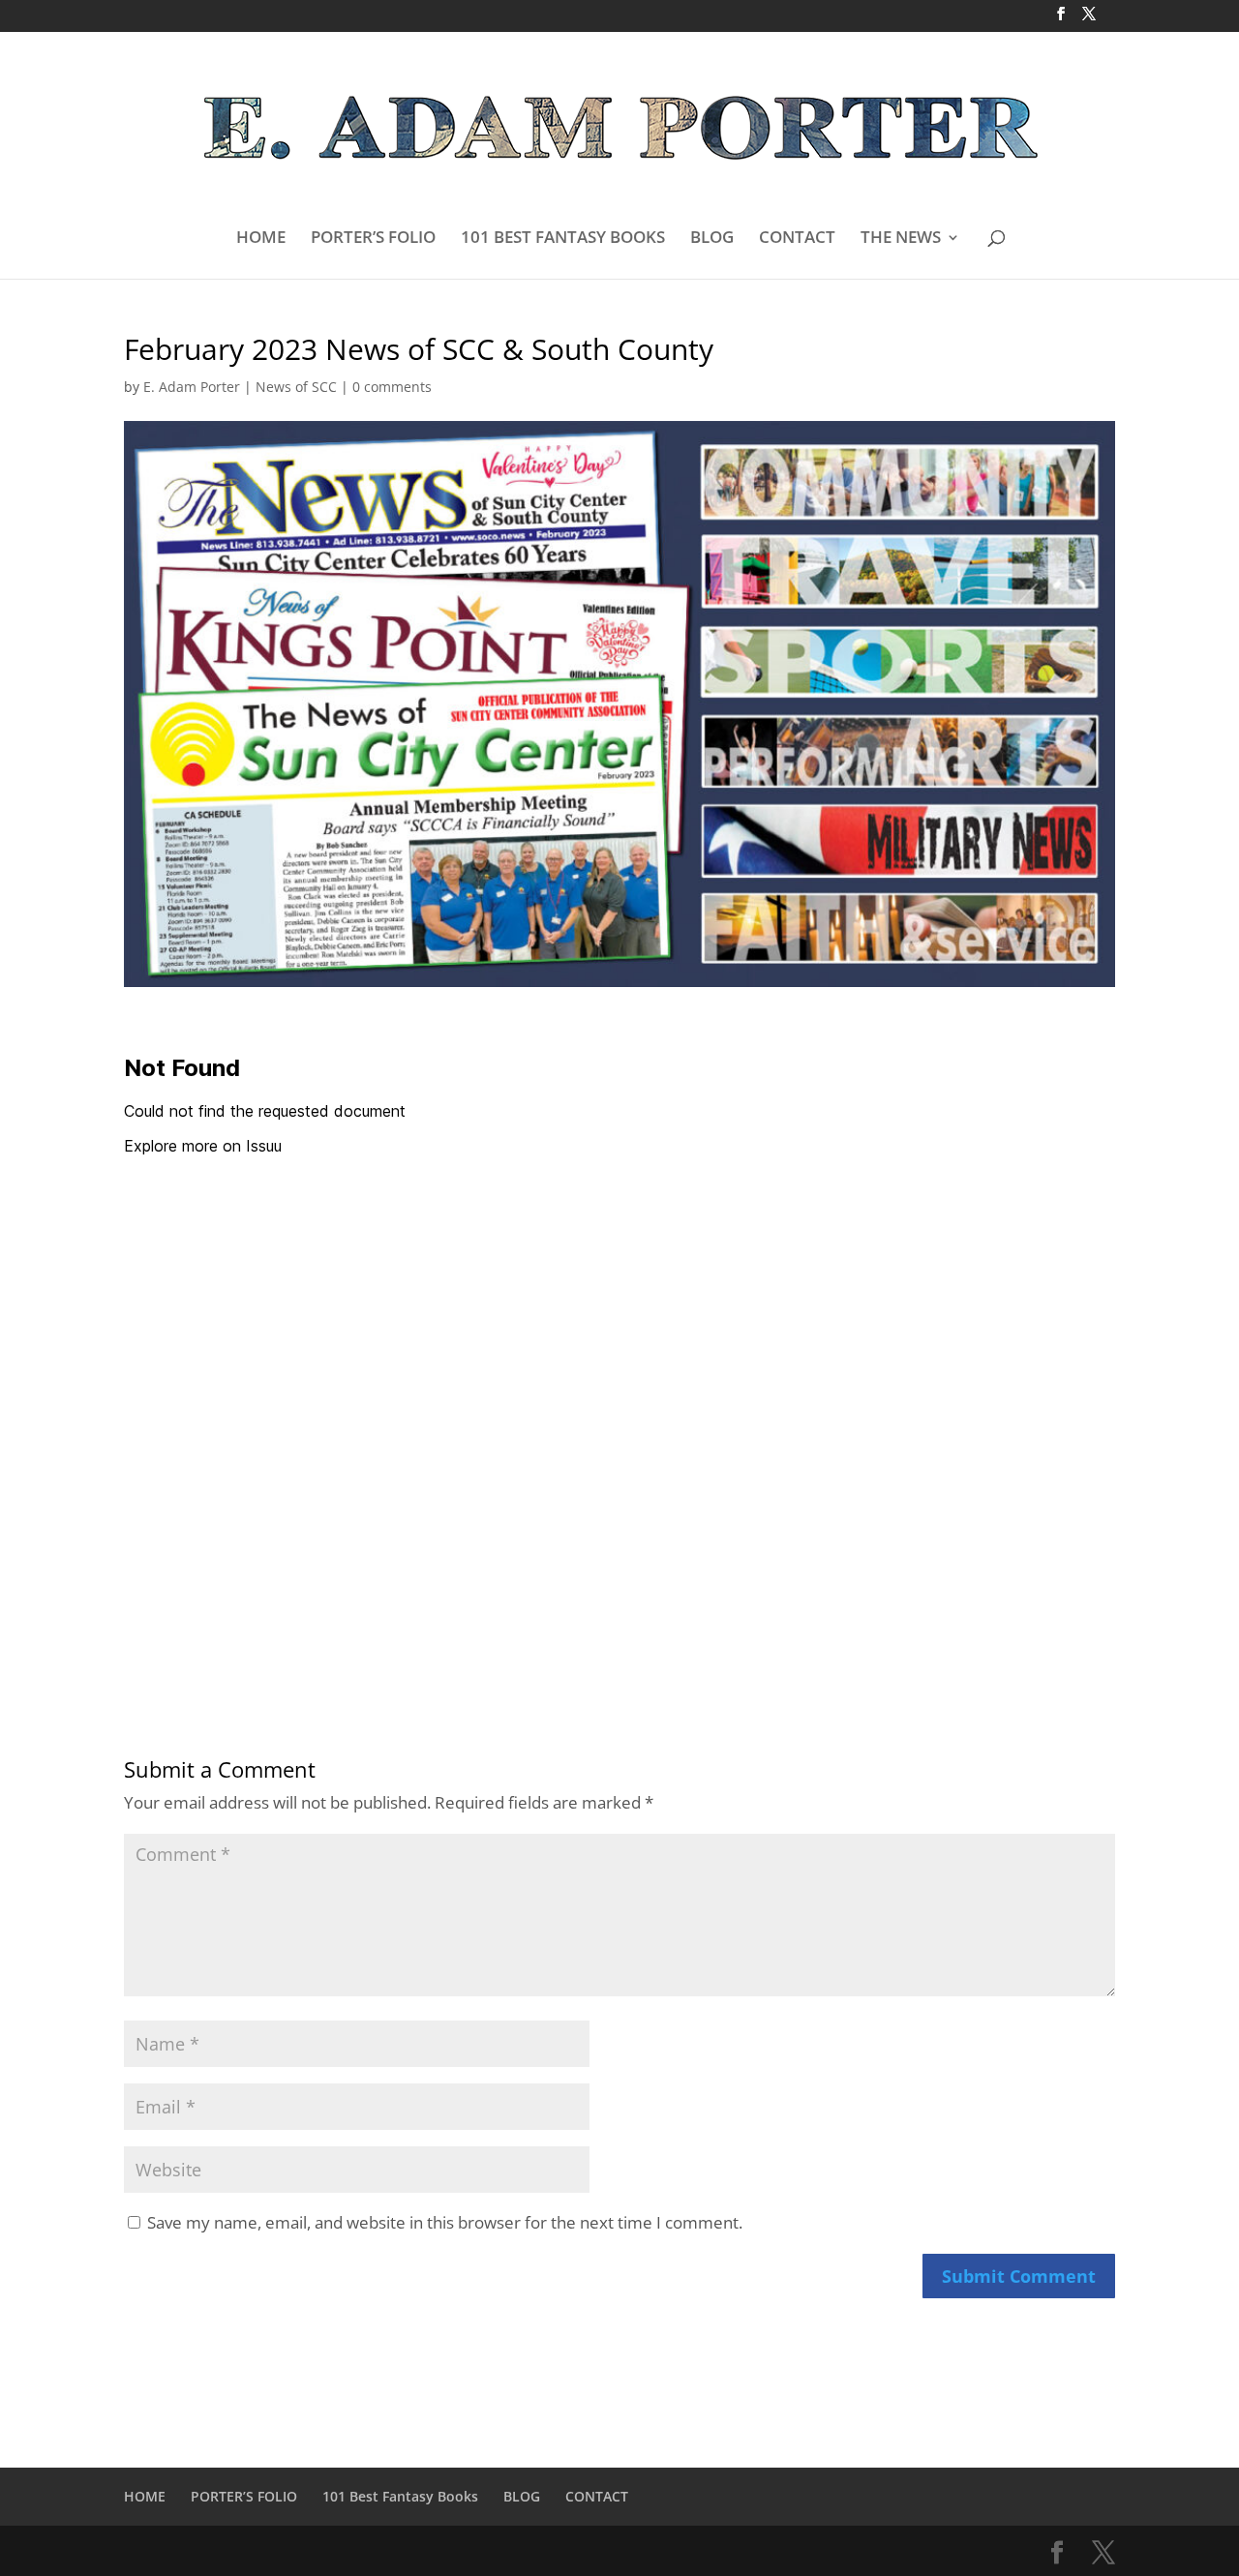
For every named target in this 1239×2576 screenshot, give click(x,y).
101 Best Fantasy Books (400, 2496)
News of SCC (296, 387)
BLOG (712, 239)
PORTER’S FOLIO (373, 239)
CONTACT (797, 239)
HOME (261, 239)
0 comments (392, 387)
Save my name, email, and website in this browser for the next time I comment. (445, 2222)
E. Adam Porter (192, 387)
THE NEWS (901, 239)
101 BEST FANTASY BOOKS (563, 239)
